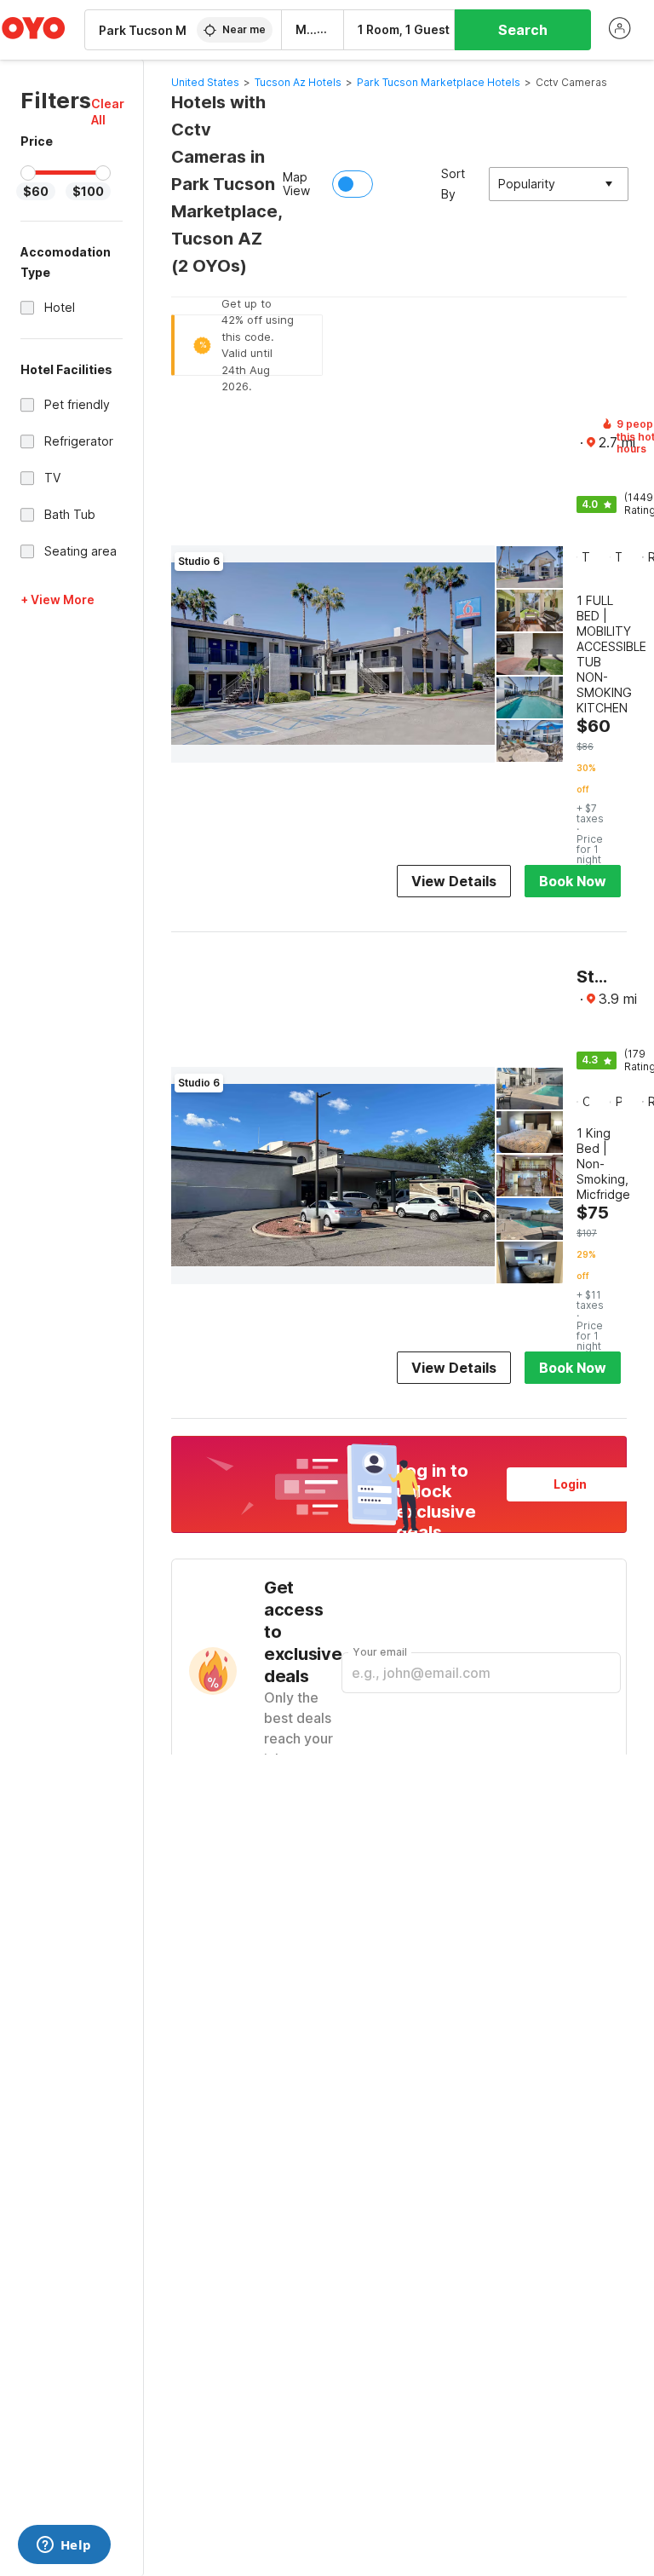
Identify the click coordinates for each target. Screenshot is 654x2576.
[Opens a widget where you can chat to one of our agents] (64, 2546)
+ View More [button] (57, 599)
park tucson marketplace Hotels (439, 82)
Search (523, 30)
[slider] (28, 173)
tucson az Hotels (298, 82)
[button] (108, 112)
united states (205, 82)
